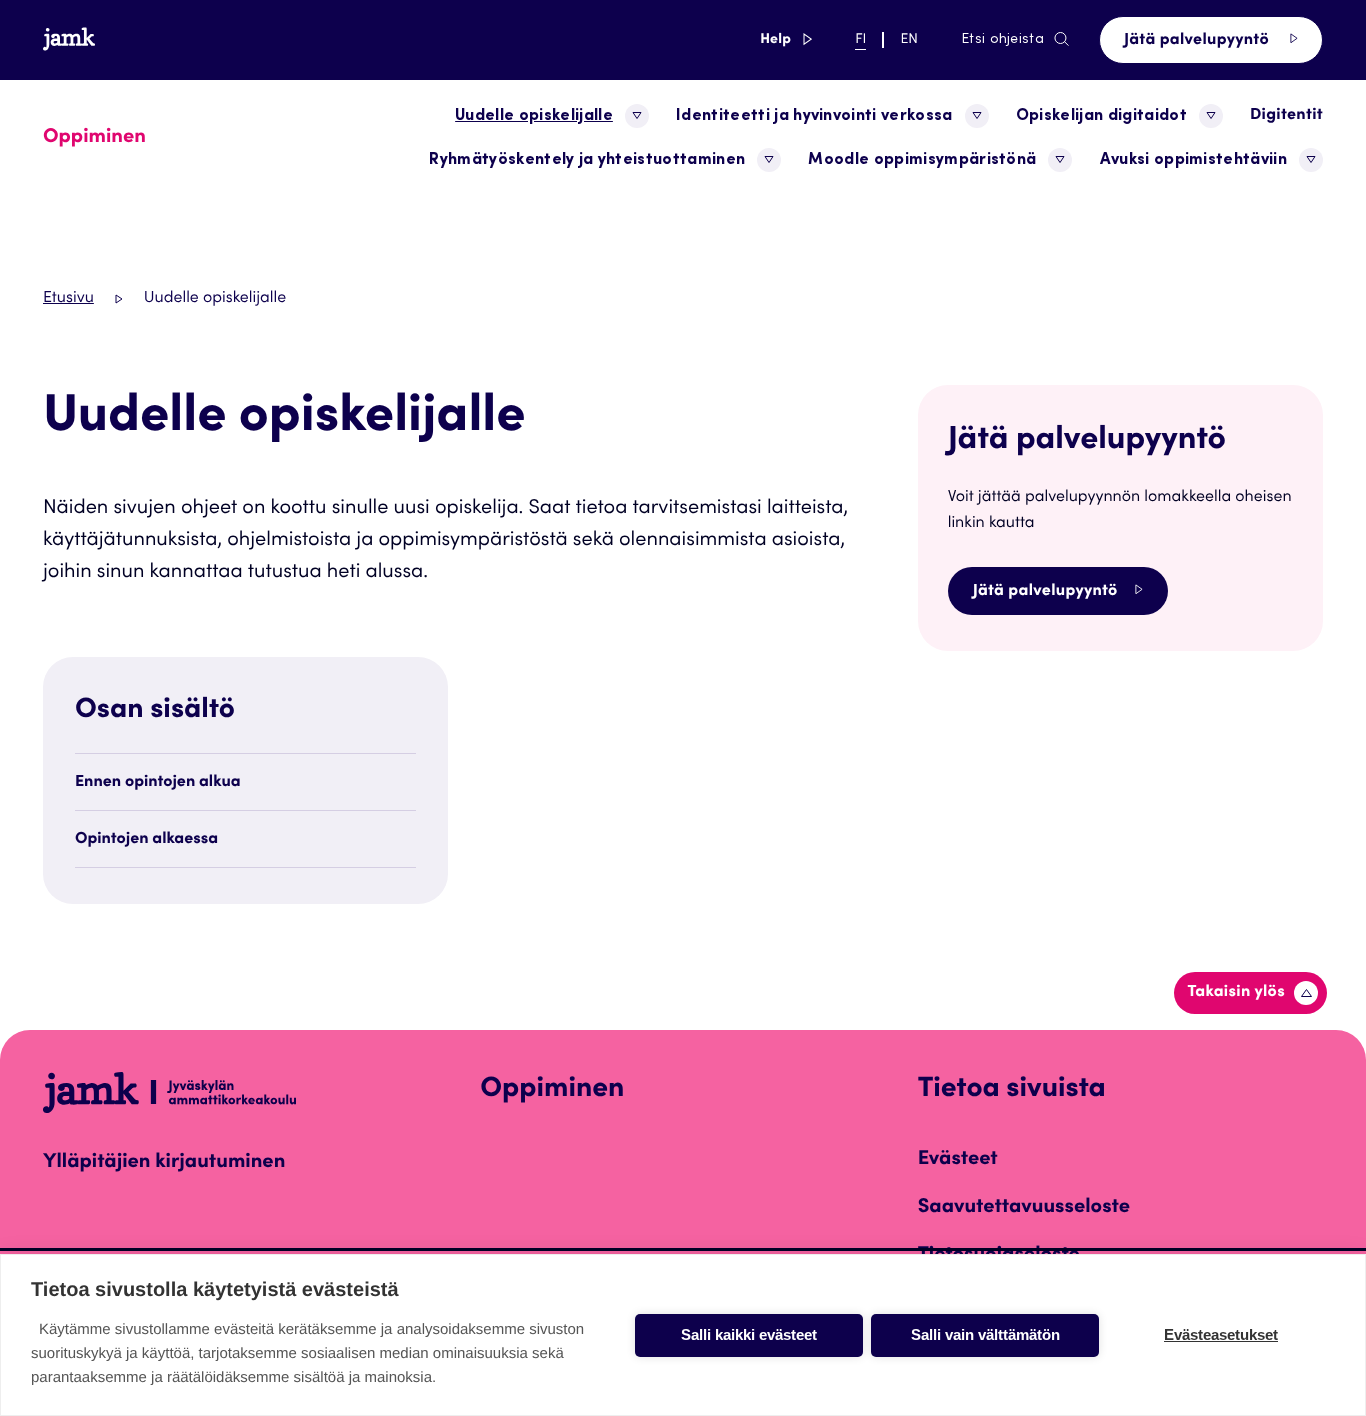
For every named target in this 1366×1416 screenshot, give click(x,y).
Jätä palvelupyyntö (1198, 41)
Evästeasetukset (1221, 1334)
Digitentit (1286, 116)
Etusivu (68, 299)
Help (786, 39)
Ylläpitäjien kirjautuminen (164, 1163)
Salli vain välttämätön (985, 1334)
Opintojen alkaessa (146, 840)
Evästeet (958, 1160)
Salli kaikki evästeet (749, 1334)
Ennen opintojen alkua (158, 783)
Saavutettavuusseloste (1024, 1208)
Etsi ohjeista (1002, 40)
